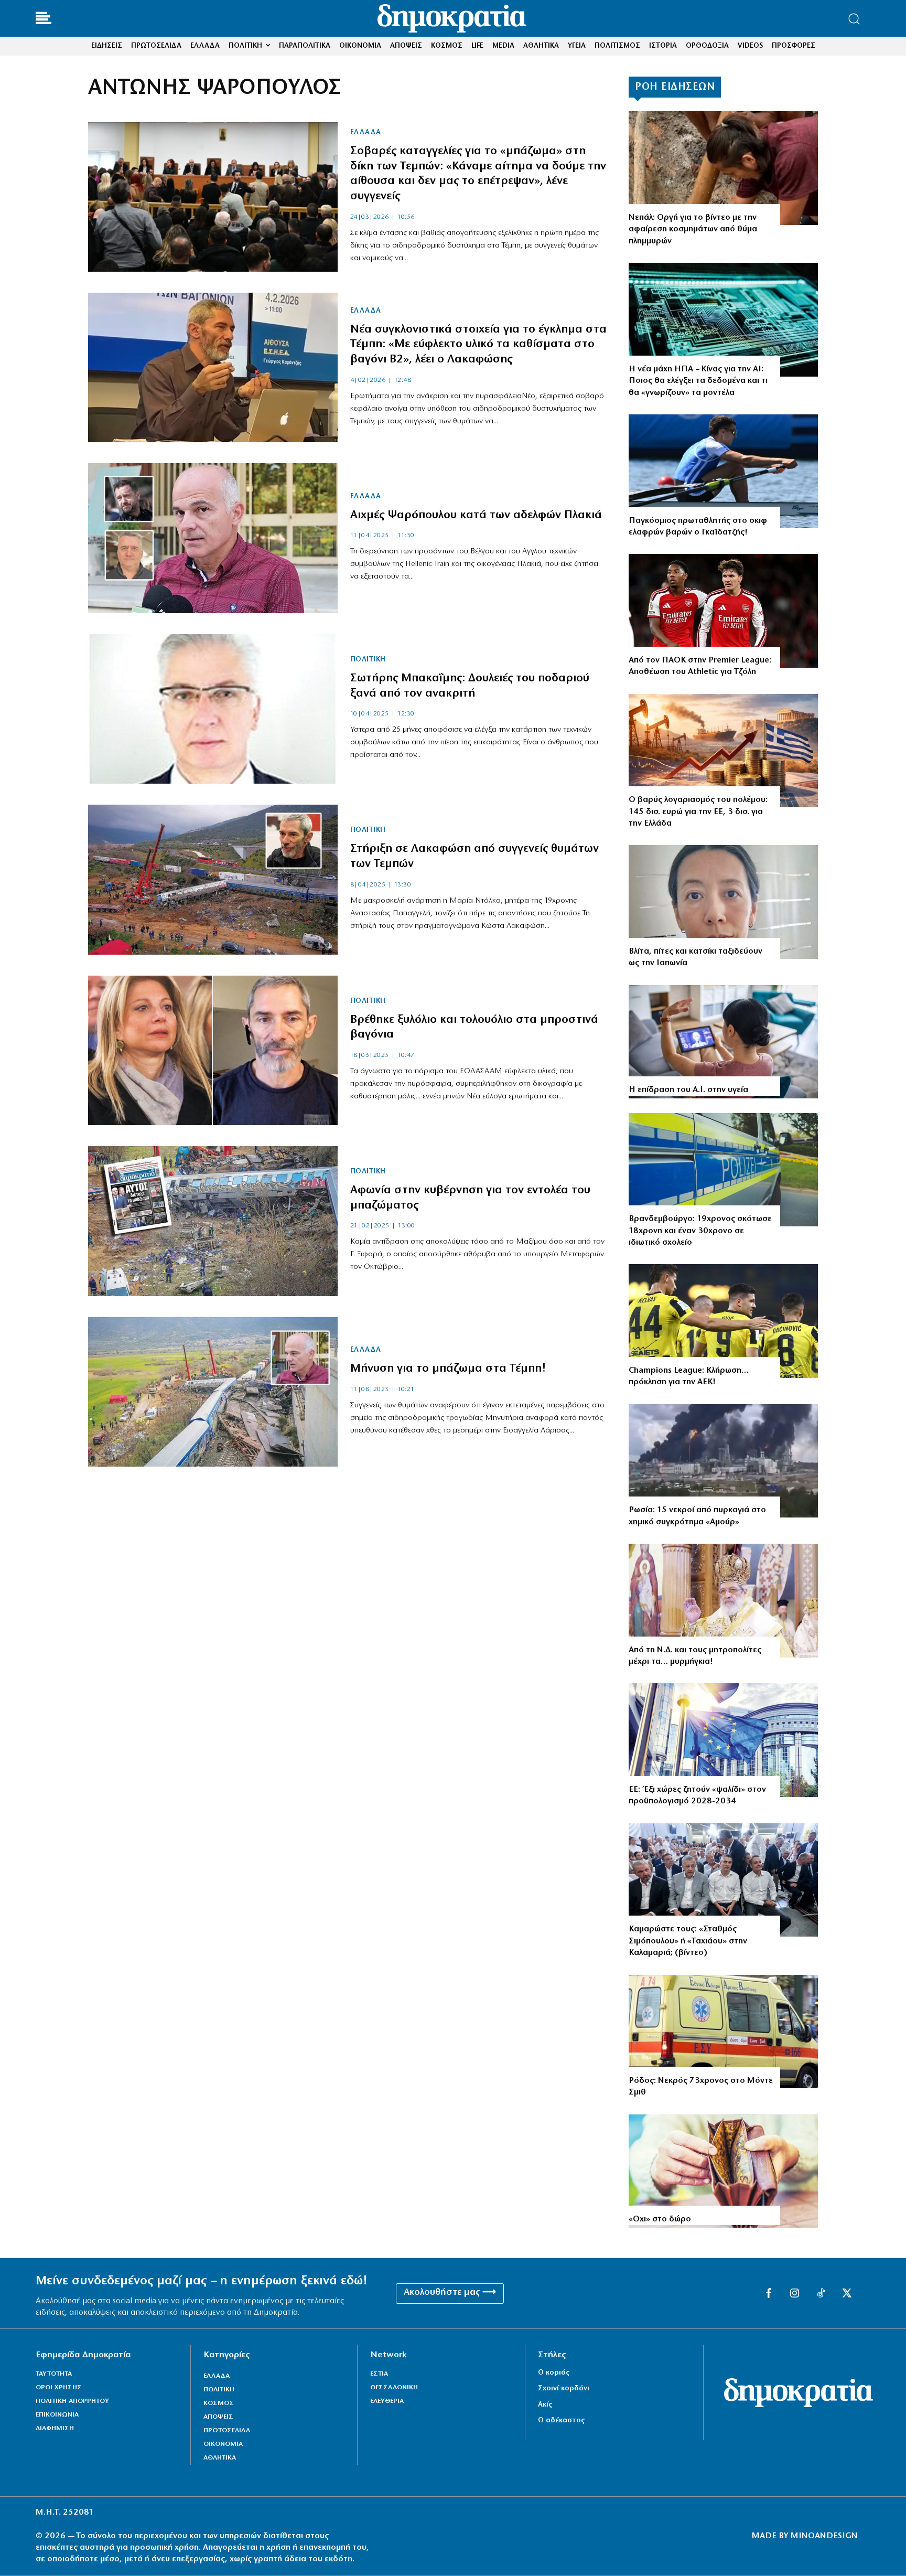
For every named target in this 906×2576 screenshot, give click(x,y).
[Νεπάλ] (723, 168)
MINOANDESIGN (824, 2536)
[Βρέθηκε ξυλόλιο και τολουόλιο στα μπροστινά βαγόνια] (213, 1050)
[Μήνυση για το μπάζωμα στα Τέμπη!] (213, 1392)
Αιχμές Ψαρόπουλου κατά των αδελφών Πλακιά (476, 515)
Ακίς (545, 2405)
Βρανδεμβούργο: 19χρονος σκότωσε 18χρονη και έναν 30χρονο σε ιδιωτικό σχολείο (700, 1231)
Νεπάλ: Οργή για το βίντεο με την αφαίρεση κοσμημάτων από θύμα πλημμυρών (693, 229)
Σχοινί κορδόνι (564, 2388)
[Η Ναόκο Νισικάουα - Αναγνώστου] (723, 902)
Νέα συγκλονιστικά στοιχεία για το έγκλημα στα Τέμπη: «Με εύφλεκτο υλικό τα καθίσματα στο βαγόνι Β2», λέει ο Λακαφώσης (478, 345)
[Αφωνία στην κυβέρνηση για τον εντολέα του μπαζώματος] (213, 1221)
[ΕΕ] (723, 1740)
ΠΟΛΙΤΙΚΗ (368, 660)
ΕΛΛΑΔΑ (366, 133)
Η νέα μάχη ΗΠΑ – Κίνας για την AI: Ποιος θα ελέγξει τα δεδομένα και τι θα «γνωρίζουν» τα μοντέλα (698, 381)
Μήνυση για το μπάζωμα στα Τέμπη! (448, 1369)
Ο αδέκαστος (561, 2420)
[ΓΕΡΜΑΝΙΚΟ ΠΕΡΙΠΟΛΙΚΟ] (723, 1170)
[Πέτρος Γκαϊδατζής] (723, 471)
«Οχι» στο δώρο (660, 2219)
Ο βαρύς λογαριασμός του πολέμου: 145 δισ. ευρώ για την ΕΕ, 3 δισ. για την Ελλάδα (698, 812)
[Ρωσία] (723, 1461)
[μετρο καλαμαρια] (723, 1880)
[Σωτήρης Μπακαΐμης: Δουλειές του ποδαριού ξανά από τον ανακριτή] (213, 709)
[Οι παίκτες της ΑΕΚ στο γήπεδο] (723, 1321)
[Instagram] (795, 2294)
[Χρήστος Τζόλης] (723, 611)
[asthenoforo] (723, 2032)
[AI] (723, 1042)
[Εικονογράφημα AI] (723, 320)
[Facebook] (769, 2294)
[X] (847, 2294)
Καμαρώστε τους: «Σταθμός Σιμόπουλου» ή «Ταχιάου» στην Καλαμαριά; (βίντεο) (688, 1941)
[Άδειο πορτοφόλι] (723, 2171)
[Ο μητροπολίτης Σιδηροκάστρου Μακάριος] (723, 1601)
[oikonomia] (723, 751)
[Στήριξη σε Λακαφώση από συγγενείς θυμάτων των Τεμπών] (213, 879)
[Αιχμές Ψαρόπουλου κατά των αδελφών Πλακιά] (213, 538)
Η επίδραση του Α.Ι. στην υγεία (688, 1090)
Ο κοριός (554, 2373)
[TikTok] (821, 2294)
